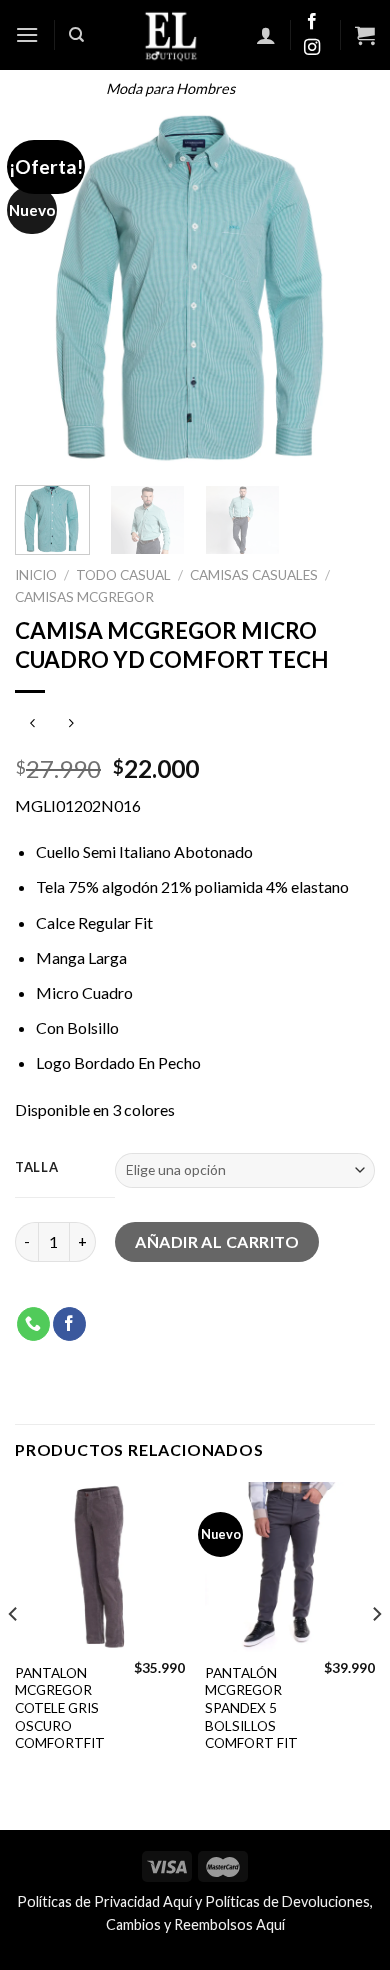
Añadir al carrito (217, 1241)
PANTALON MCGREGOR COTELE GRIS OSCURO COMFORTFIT (60, 1708)
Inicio (36, 575)
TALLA (37, 1168)
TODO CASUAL (123, 575)
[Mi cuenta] (266, 35)
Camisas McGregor (84, 597)
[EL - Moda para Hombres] (170, 35)
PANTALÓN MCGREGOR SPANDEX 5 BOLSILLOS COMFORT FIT (251, 1708)
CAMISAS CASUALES (254, 575)
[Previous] (47, 290)
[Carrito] (365, 35)
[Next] (343, 290)
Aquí (177, 1901)
